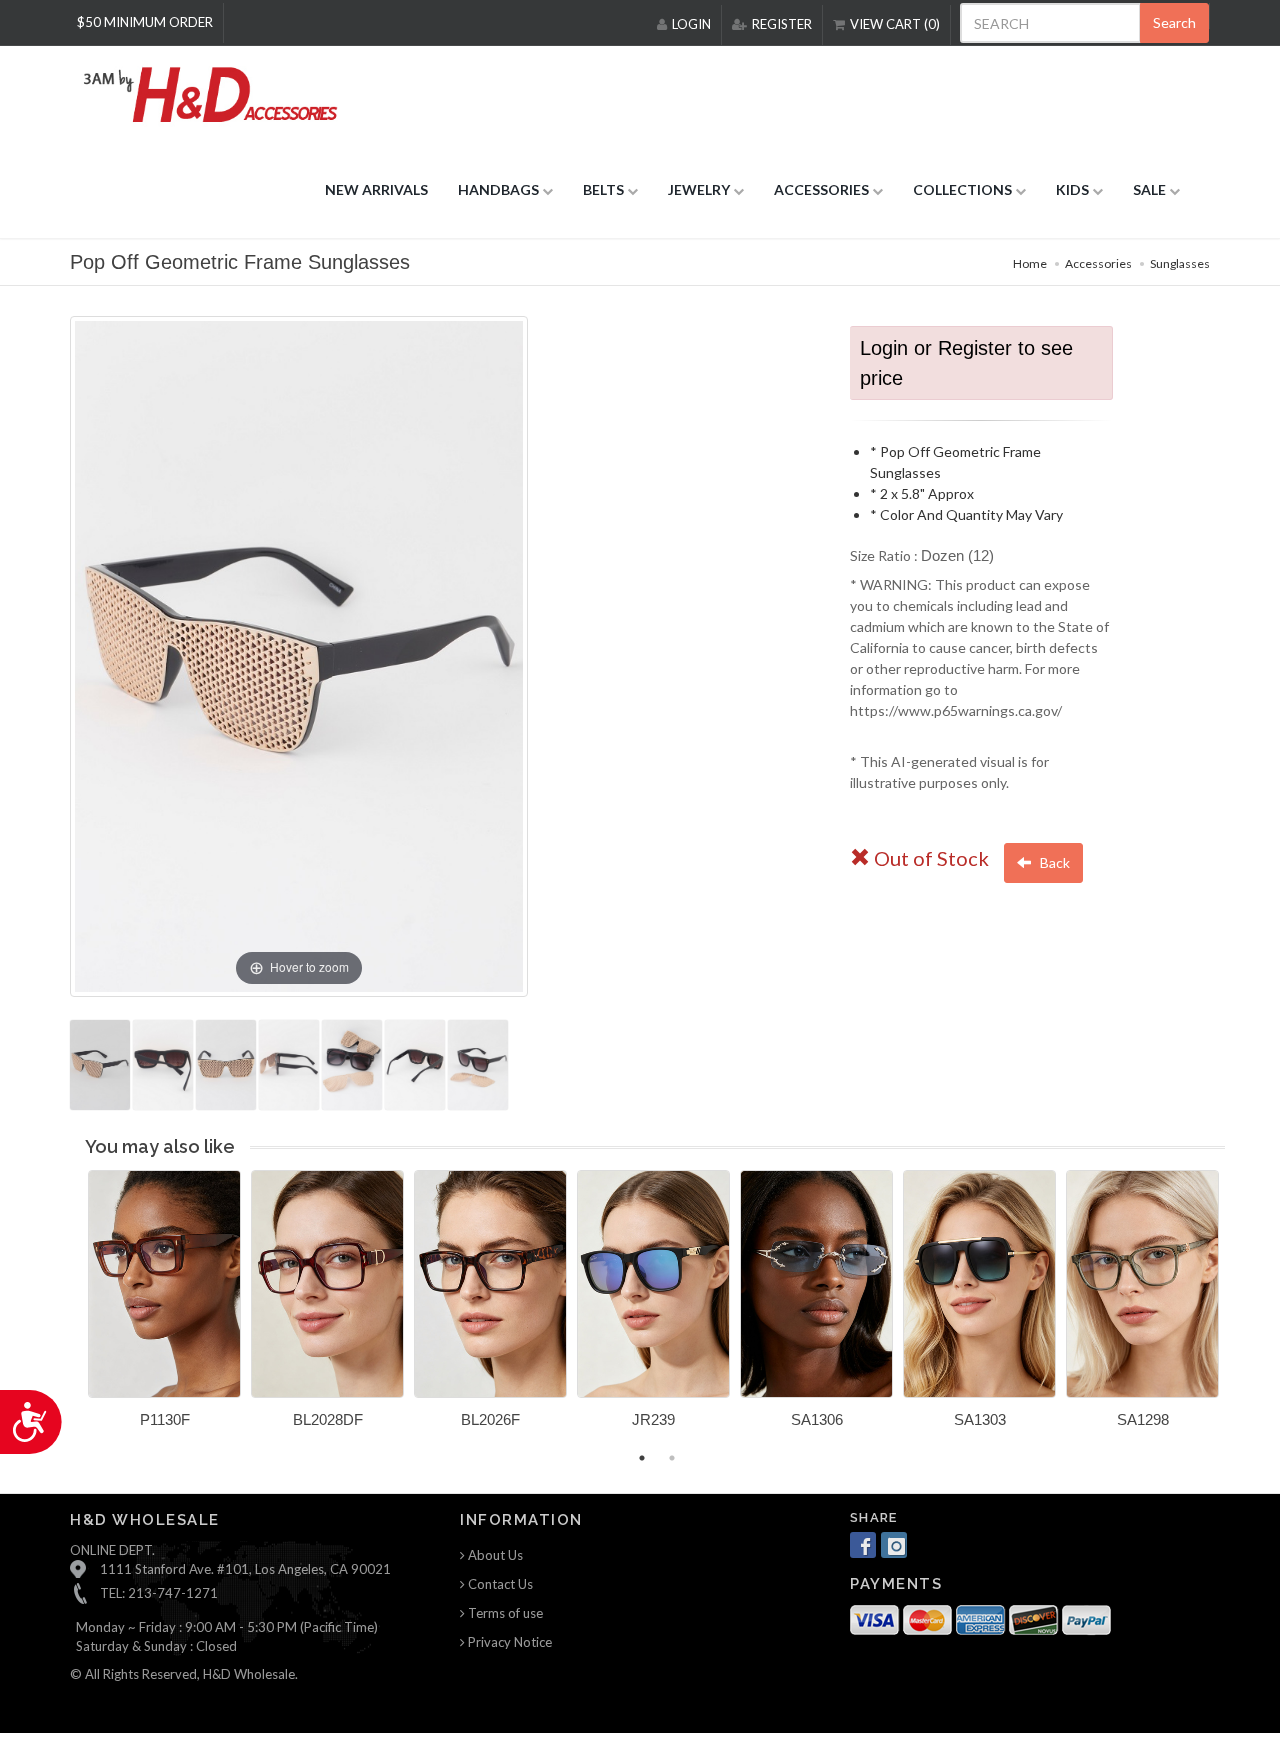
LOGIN (691, 24)
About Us (494, 1555)
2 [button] (672, 1458)
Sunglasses (1180, 263)
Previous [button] (73, 1311)
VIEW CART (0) (895, 24)
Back (1053, 862)
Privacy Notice (508, 1642)
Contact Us (499, 1584)
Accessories (1098, 263)
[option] (164, 1306)
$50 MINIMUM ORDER (145, 22)
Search (1174, 22)
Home (1030, 263)
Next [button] (1240, 1311)
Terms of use (504, 1613)
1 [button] (642, 1458)
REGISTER (782, 24)
